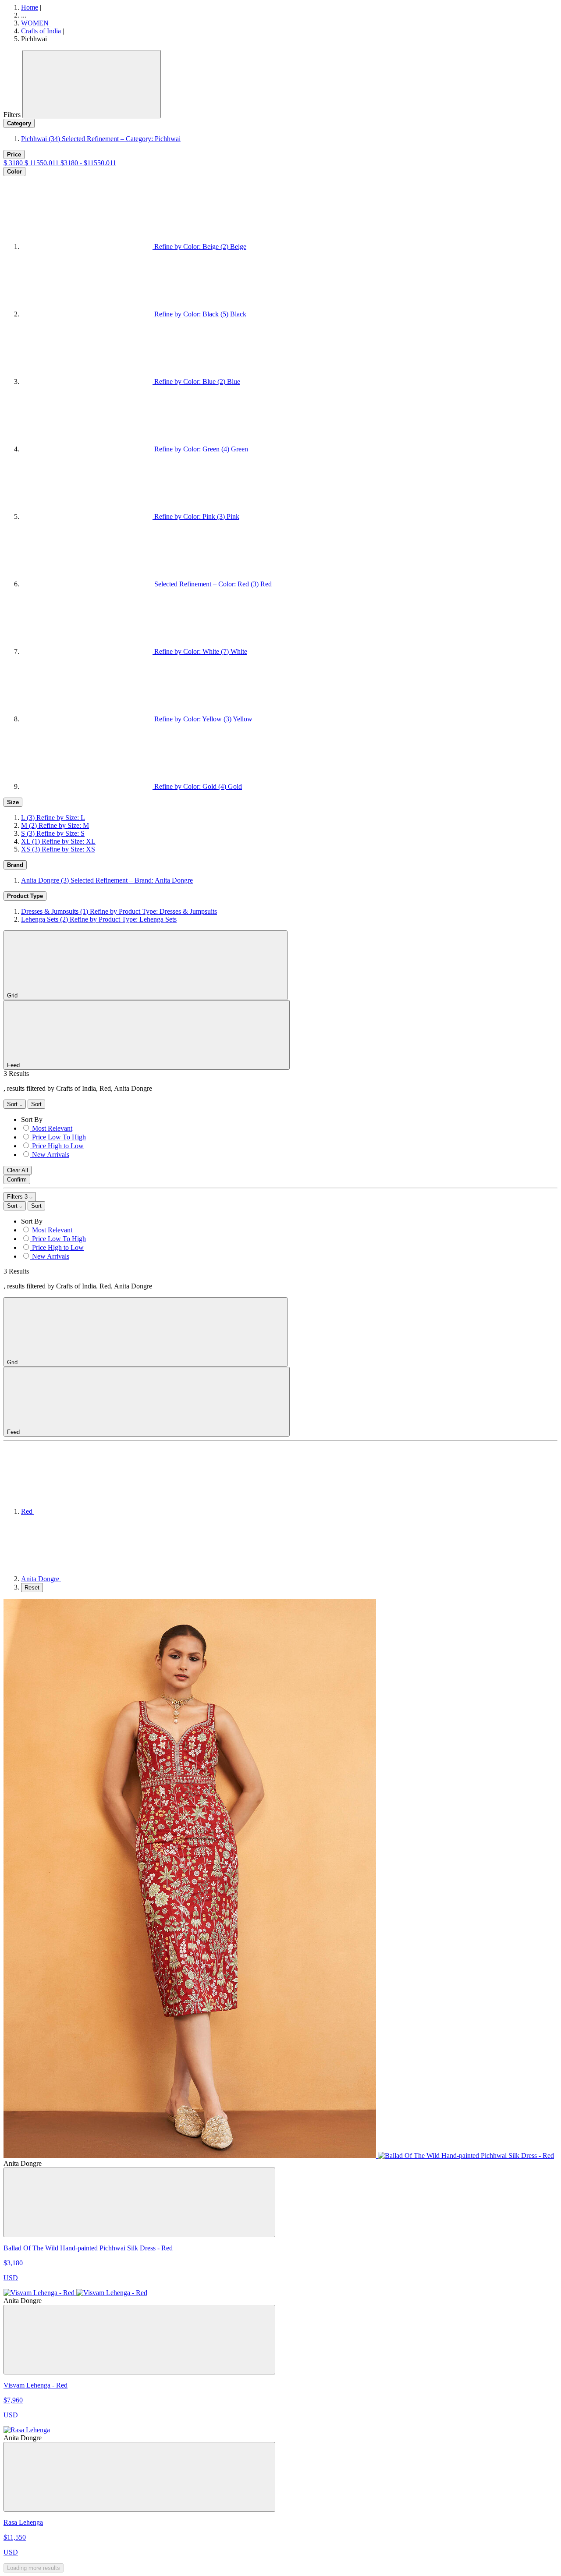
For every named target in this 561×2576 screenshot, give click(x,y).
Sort (13, 1104)
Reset (32, 1588)
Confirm (17, 1180)
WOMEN (36, 23)
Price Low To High (59, 1137)
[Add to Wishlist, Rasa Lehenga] (139, 2477)
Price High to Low (58, 1146)
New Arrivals (51, 1155)
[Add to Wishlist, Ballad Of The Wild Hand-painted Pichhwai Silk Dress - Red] (139, 2202)
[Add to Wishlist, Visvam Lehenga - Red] (139, 2340)
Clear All (18, 1170)
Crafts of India (42, 31)
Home (30, 7)
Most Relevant (52, 1128)
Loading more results (34, 2568)
